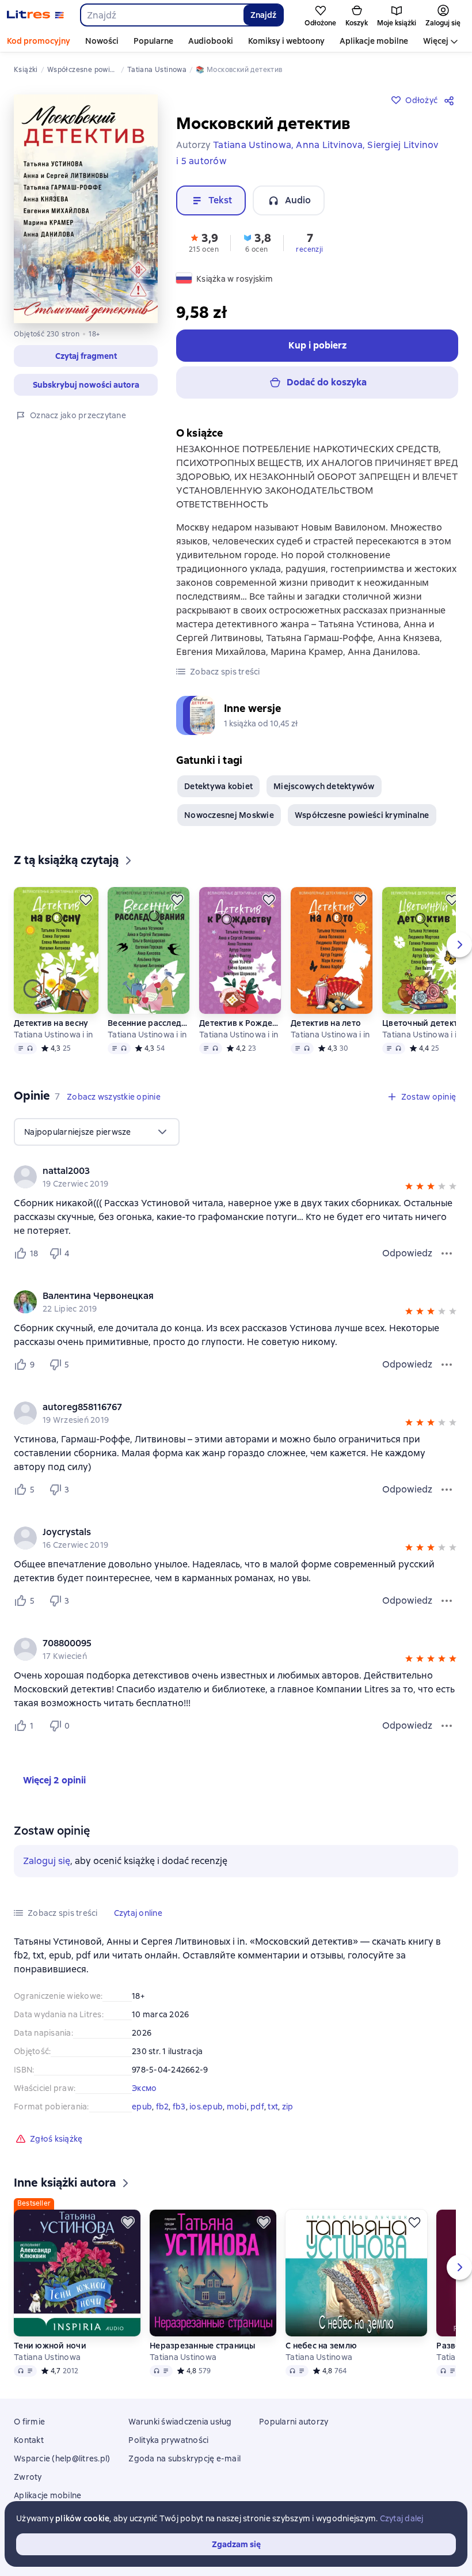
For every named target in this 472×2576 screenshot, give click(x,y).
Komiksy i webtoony (286, 41)
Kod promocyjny (39, 41)
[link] (220, 1171)
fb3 (179, 2107)
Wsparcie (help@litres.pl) (62, 2458)
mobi (237, 2107)
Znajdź (263, 15)
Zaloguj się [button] (47, 1861)
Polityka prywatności (168, 2440)
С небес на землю (321, 2346)
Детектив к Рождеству (240, 1023)
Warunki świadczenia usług (180, 2422)
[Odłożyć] (86, 900)
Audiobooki (211, 41)
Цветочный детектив (423, 1023)
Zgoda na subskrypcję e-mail (184, 2458)
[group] (236, 1177)
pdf (257, 2107)
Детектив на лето (326, 1023)
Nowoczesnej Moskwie (229, 815)
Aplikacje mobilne (374, 41)
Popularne (153, 41)
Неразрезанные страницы (203, 2346)
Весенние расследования (149, 1023)
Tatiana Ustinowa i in (53, 1035)
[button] (86, 356)
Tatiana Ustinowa (47, 2357)
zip (288, 2107)
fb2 (163, 2107)
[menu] (97, 1132)
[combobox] (161, 15)
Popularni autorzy (294, 2422)
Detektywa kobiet (218, 786)
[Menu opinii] (447, 1253)
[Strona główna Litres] (35, 15)
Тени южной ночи (50, 2346)
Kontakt (29, 2440)
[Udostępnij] (451, 100)
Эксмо (144, 2088)
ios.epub (206, 2107)
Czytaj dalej (402, 2518)
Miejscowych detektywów (324, 786)
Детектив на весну (51, 1023)
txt (273, 2107)
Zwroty (28, 2477)
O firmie (29, 2422)
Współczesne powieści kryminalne (362, 815)
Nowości (102, 41)
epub (142, 2107)
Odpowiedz (407, 1253)
